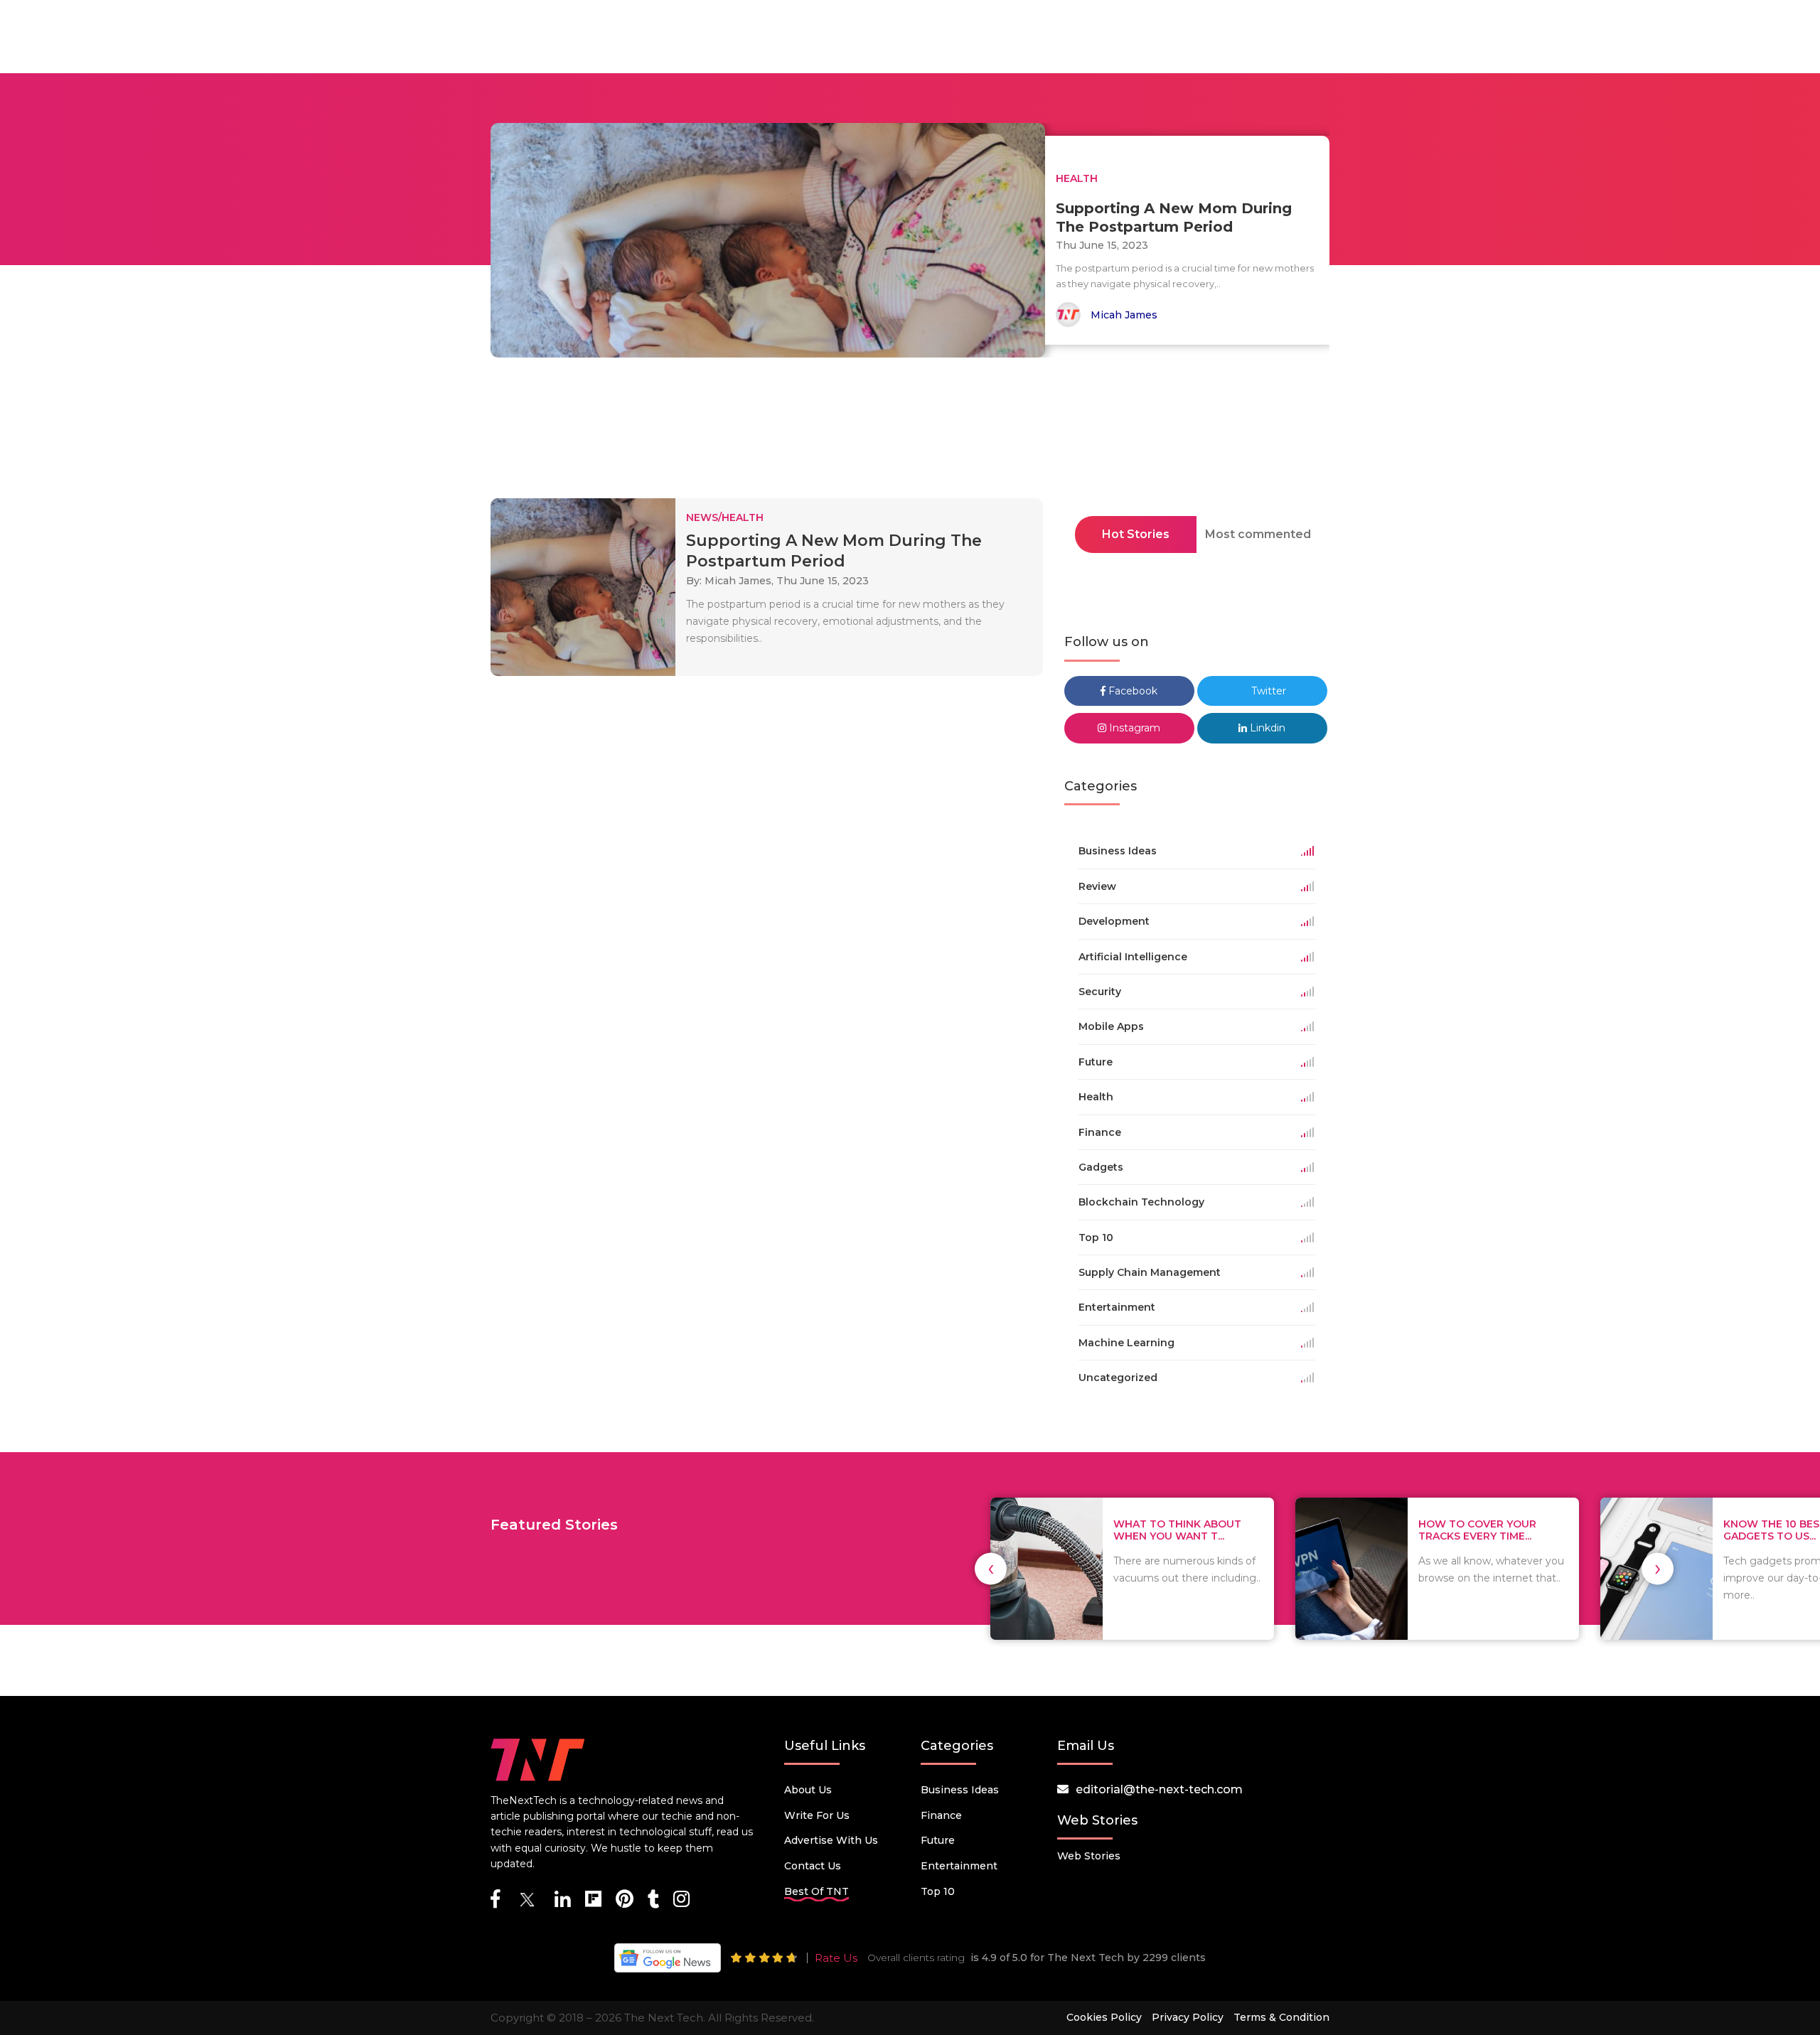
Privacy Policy (1188, 2017)
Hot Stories (1136, 534)
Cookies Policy (1104, 2017)
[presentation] (991, 1568)
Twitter (1267, 691)
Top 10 (938, 1891)
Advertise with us (831, 1840)
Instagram (1133, 728)
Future (938, 1840)
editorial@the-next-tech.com (1159, 1789)
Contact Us (813, 1866)
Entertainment (959, 1866)
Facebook (1131, 691)
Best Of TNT (817, 1891)
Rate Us (836, 1958)
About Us (808, 1790)
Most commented (1258, 534)
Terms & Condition (1281, 2017)
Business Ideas (960, 1790)
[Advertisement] (910, 432)
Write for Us (817, 1815)
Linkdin (1266, 728)
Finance (941, 1815)
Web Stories (1089, 1856)
